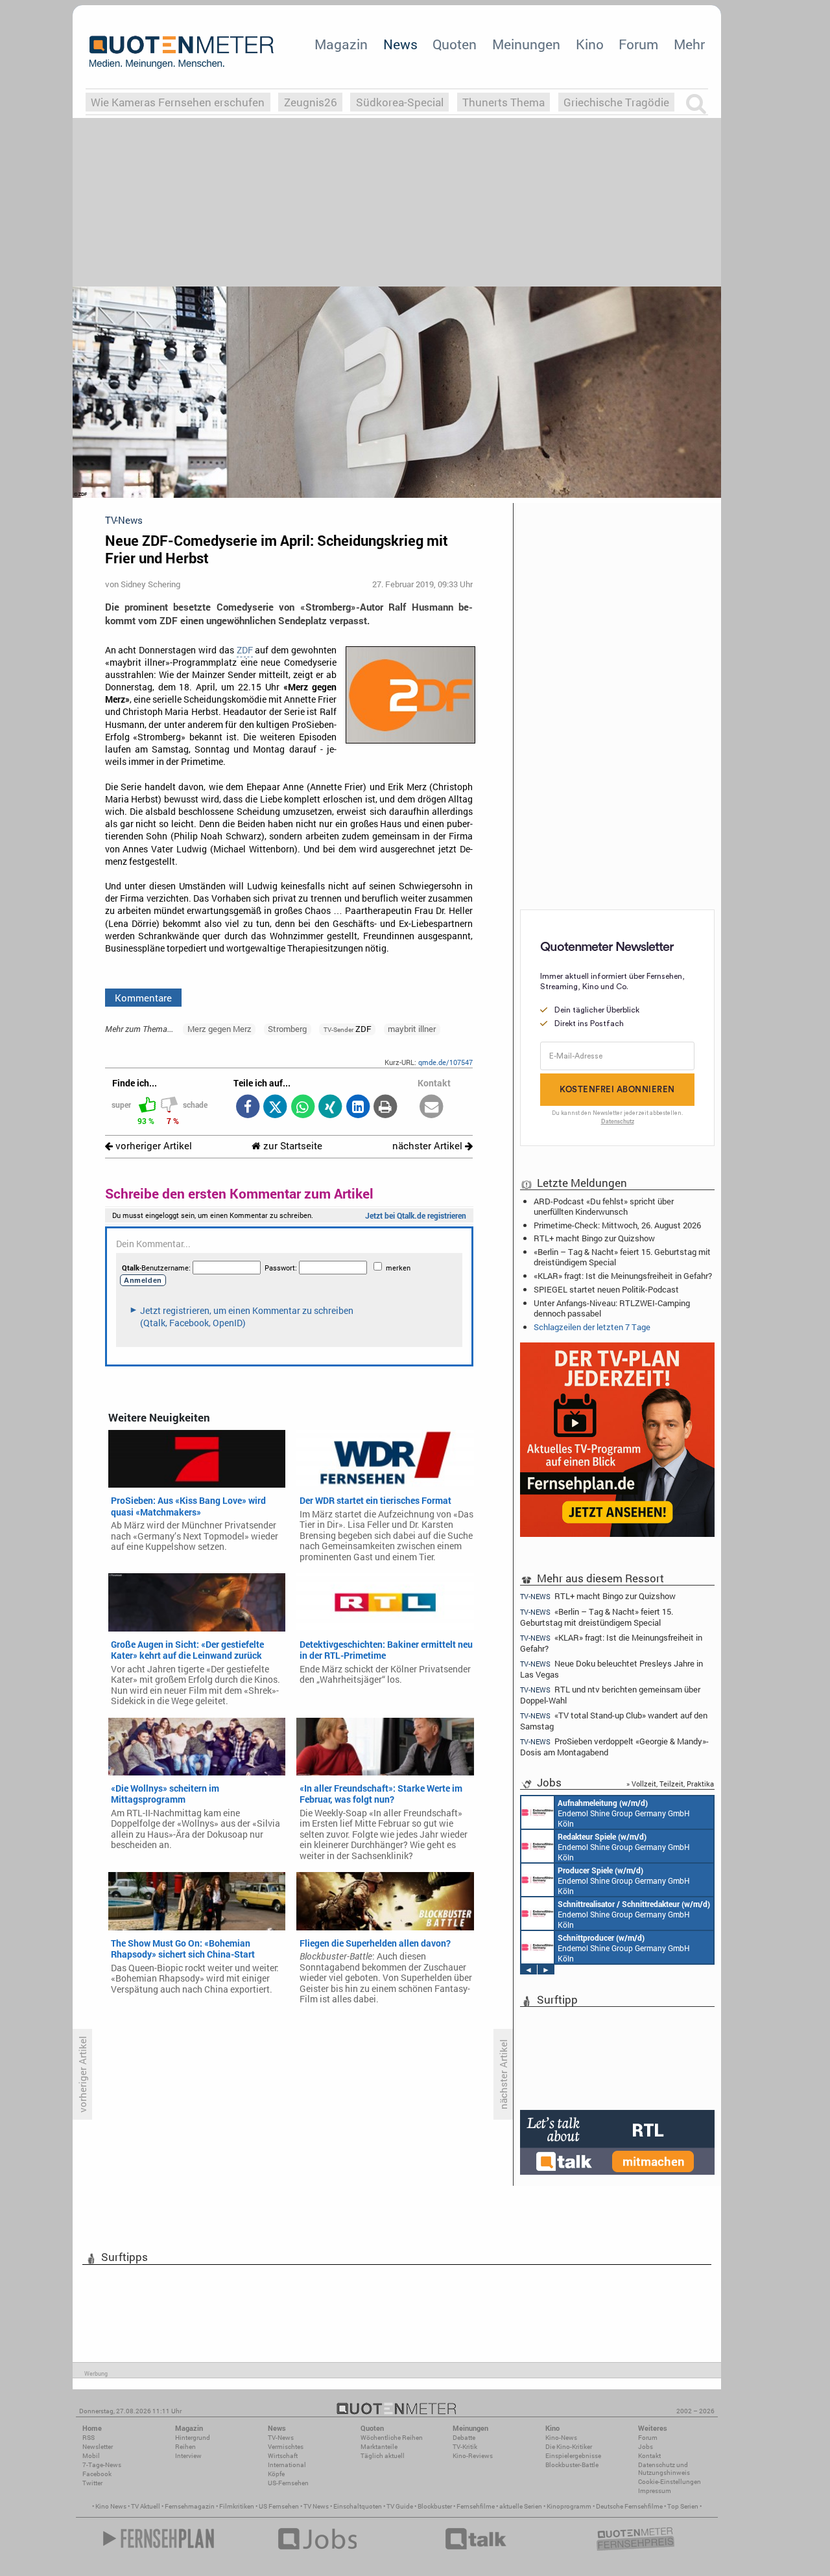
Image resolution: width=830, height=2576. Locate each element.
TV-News (281, 2438)
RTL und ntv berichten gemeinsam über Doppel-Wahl (610, 1695)
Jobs (646, 2447)
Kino (590, 44)
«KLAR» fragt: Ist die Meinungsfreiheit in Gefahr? (623, 1276)
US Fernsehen (279, 2506)
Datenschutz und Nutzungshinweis (664, 2469)
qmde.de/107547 (445, 1062)
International (287, 2465)
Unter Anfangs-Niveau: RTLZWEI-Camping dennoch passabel (612, 1308)
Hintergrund (193, 2438)
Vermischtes (286, 2447)
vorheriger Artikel (152, 1146)
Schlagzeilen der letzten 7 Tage (592, 1327)
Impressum (655, 2491)
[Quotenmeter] (182, 52)
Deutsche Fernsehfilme (629, 2506)
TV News (316, 2506)
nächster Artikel (429, 1146)
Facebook (97, 2474)
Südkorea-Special (400, 102)
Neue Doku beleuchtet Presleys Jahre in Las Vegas (611, 1669)
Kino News (111, 2506)
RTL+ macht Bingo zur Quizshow (594, 1238)
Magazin (341, 44)
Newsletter (98, 2447)
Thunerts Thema (504, 102)
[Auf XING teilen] (330, 1107)
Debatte (464, 2438)
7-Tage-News (102, 2465)
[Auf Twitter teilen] (275, 1107)
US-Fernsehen (288, 2483)
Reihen (185, 2447)
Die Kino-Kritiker (569, 2447)
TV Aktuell (146, 2506)
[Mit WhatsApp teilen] (302, 1107)
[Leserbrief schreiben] (432, 1107)
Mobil (91, 2456)
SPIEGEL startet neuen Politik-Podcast (606, 1289)
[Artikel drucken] (385, 1107)
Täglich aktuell (383, 2456)
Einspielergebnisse (573, 2456)
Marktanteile (379, 2447)
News (400, 44)
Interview (188, 2456)
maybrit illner (412, 1029)
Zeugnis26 (311, 102)
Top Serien (683, 2506)
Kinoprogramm (569, 2506)
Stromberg (287, 1029)
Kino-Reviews (473, 2456)
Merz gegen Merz (219, 1029)
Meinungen (526, 44)
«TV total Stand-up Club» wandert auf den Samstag (614, 1721)
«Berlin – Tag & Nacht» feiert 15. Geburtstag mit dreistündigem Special (622, 1257)
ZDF (245, 650)
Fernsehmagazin (190, 2506)
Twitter (92, 2483)
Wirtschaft (283, 2456)
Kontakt (649, 2456)
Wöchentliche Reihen (392, 2438)
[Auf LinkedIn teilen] (358, 1107)
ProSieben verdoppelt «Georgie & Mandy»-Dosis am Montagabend (614, 1747)
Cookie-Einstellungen (670, 2482)
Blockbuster (435, 2506)
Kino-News (561, 2438)
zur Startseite (291, 1146)
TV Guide (400, 2506)
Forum (638, 44)
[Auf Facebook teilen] (247, 1107)
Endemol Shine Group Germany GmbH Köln (624, 1813)
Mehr (689, 44)
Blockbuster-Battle (572, 2465)
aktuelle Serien (521, 2506)
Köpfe (276, 2474)
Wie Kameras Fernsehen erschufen (178, 102)
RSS (89, 2438)
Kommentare (143, 998)
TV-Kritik (465, 2447)
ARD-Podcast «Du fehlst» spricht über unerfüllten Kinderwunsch (604, 1206)
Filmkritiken (237, 2506)
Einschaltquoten (358, 2506)
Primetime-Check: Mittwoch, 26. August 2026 (617, 1225)
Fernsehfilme (476, 2506)
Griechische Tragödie (616, 102)
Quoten (455, 44)
